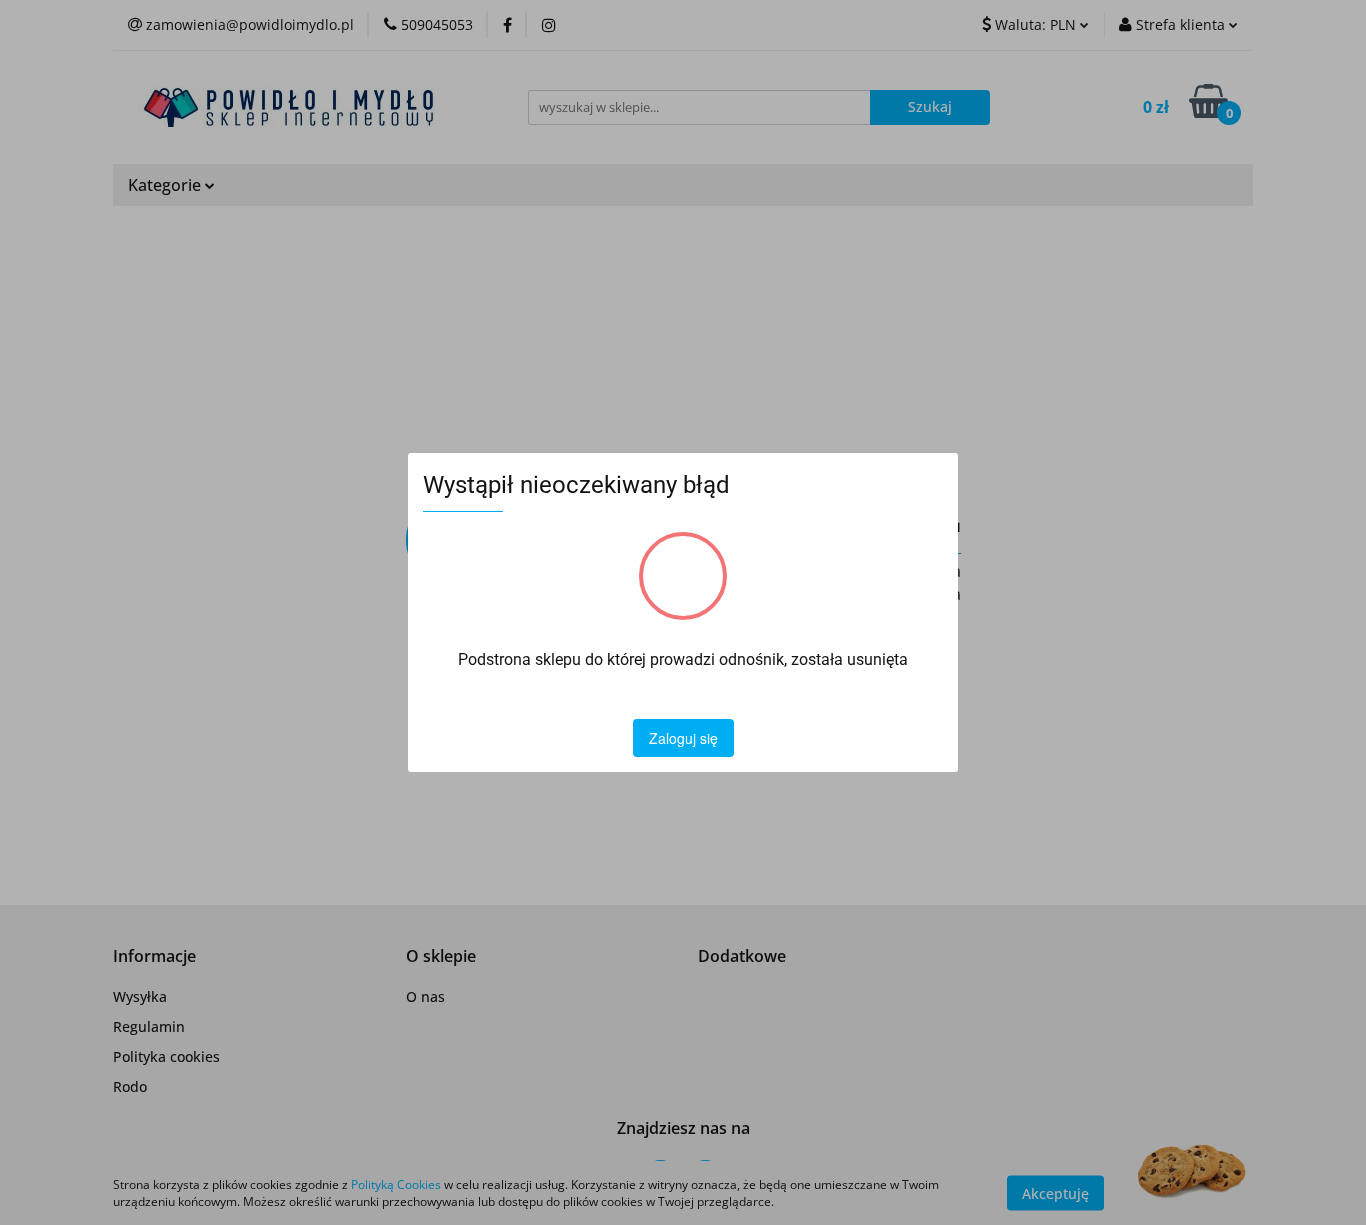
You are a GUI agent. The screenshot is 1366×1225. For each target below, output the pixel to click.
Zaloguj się (683, 738)
